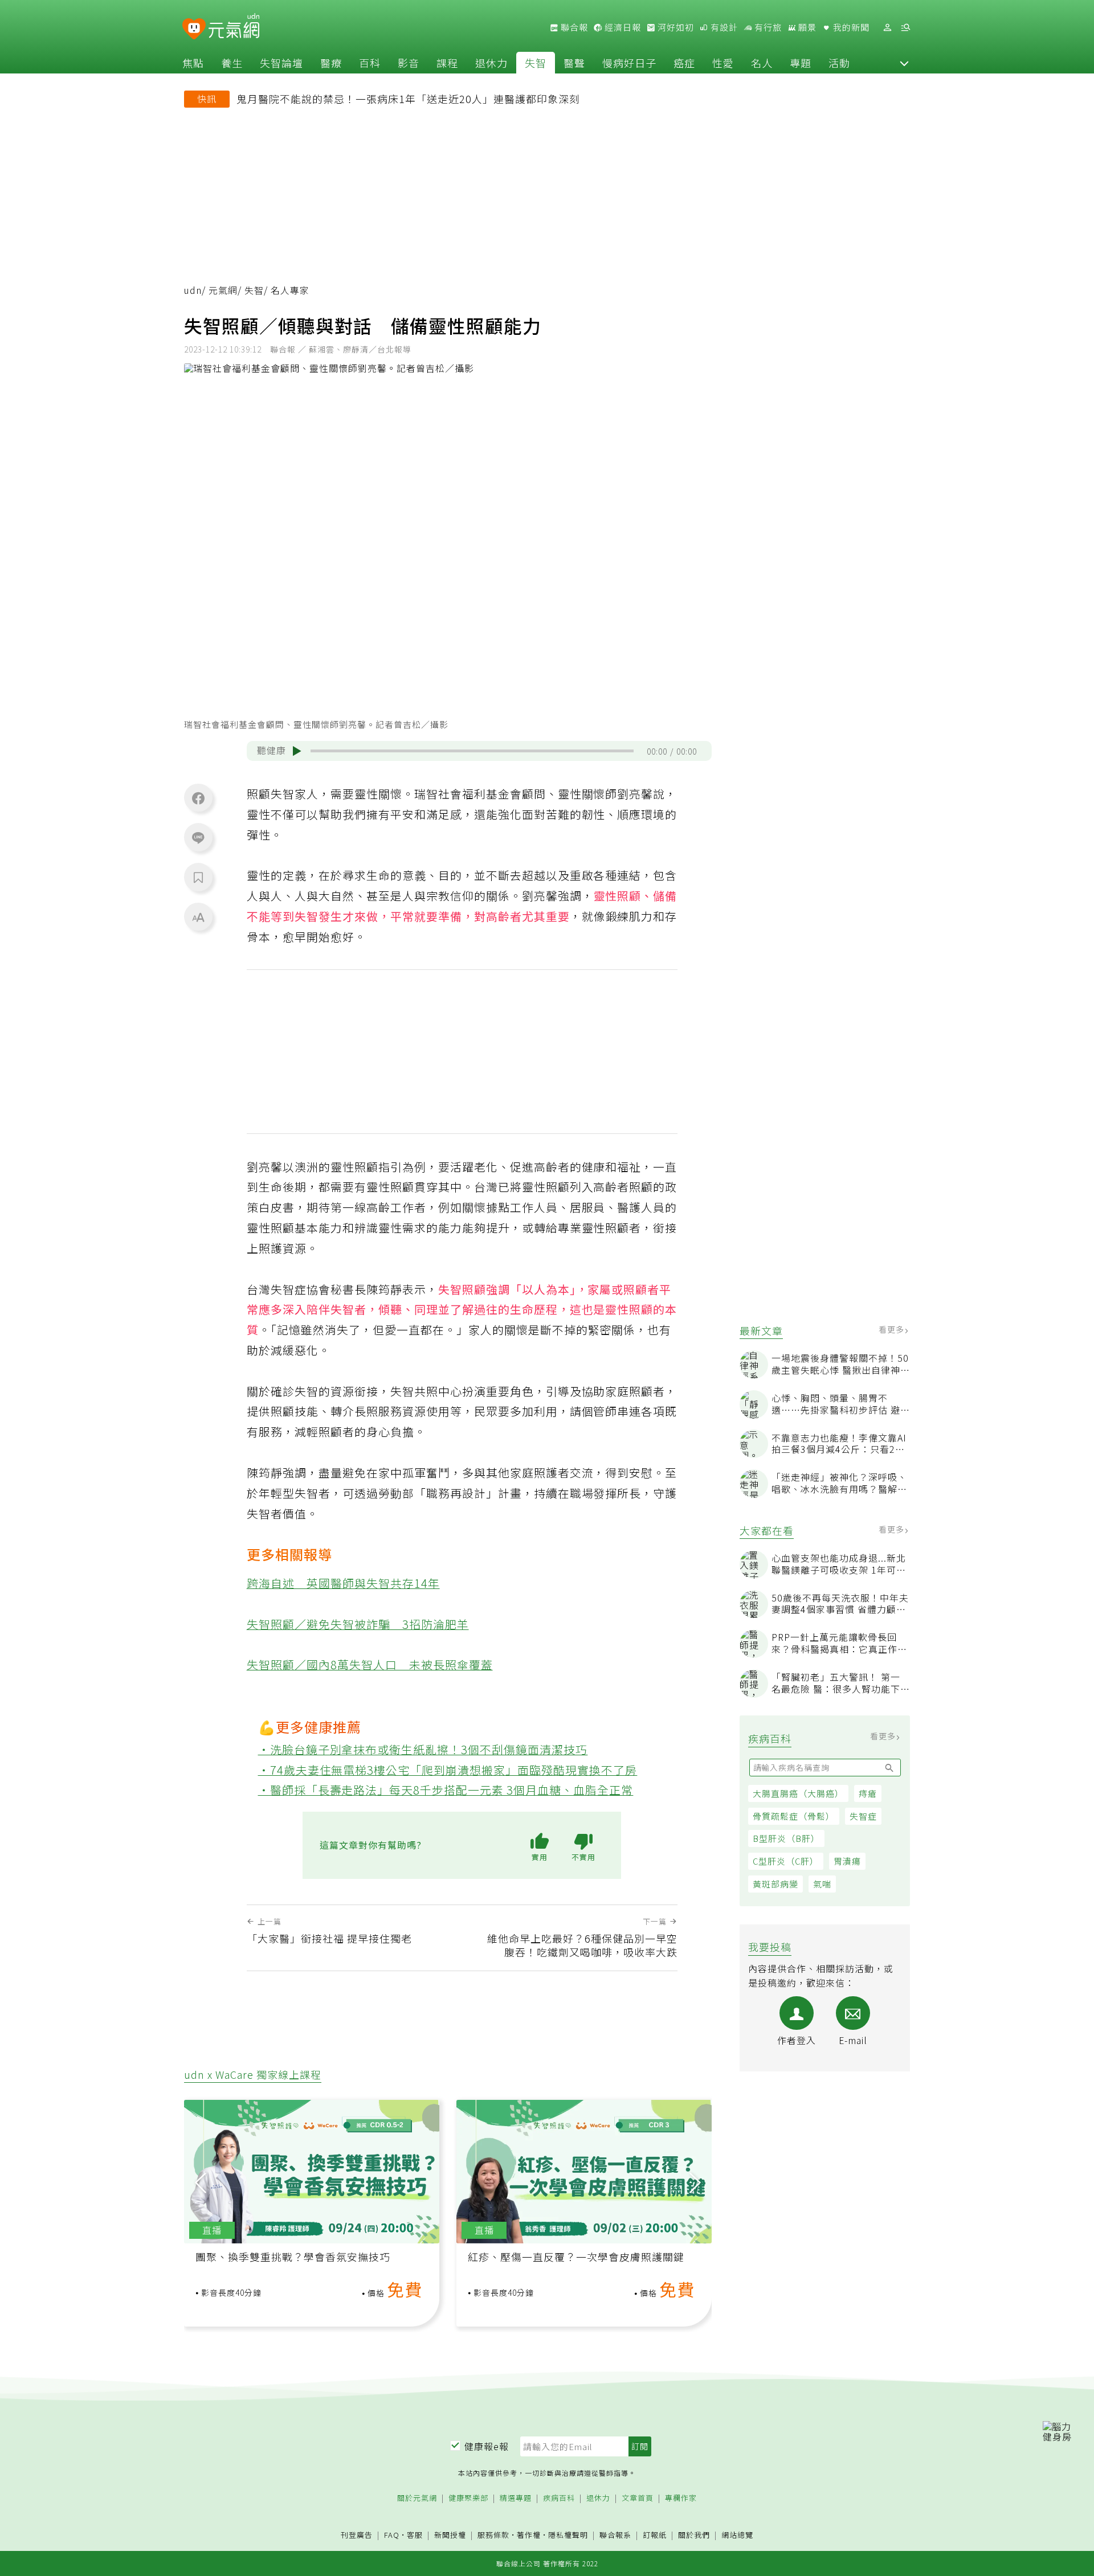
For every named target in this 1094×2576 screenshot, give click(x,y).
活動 (839, 63)
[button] (904, 63)
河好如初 (675, 27)
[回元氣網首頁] (234, 27)
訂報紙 (655, 2535)
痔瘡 (868, 1793)
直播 (212, 2230)
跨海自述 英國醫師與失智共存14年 (343, 1583)
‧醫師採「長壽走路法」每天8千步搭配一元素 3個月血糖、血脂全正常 (446, 1790)
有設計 (723, 27)
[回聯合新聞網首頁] (194, 29)
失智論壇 (281, 63)
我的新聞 (850, 27)
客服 (415, 2535)
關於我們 (694, 2535)
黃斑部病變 (775, 1884)
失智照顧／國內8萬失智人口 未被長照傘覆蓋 (370, 1664)
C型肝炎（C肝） (786, 1861)
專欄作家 (681, 2498)
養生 (232, 63)
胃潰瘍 (847, 1861)
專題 (801, 63)
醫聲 (574, 63)
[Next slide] (695, 2182)
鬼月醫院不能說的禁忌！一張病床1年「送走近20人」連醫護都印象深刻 (408, 99)
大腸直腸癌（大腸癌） (798, 1793)
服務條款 (493, 2535)
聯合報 (573, 27)
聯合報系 (615, 2535)
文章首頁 (638, 2498)
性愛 (723, 63)
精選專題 (516, 2498)
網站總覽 (737, 2535)
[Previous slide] (201, 2182)
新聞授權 (450, 2535)
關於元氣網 (417, 2498)
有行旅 (767, 27)
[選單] (905, 28)
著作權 (529, 2535)
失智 (536, 63)
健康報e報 (487, 2446)
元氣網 (223, 290)
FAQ (392, 2535)
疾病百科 (559, 2498)
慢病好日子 (629, 63)
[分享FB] (198, 798)
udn (193, 290)
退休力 (491, 63)
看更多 (893, 1329)
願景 (806, 27)
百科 (370, 63)
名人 (762, 63)
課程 (447, 63)
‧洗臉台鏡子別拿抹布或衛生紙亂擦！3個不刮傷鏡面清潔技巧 (423, 1749)
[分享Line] (198, 837)
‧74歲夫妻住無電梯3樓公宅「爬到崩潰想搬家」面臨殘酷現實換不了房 (448, 1770)
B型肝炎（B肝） (786, 1838)
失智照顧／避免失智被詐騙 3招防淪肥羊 (358, 1624)
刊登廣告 (357, 2535)
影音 (409, 63)
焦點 (193, 63)
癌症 (684, 63)
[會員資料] (887, 28)
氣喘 (822, 1884)
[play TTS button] (297, 751)
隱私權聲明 (568, 2535)
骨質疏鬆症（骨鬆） (794, 1816)
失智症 (863, 1816)
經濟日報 (622, 27)
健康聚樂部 (468, 2498)
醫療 (331, 63)
